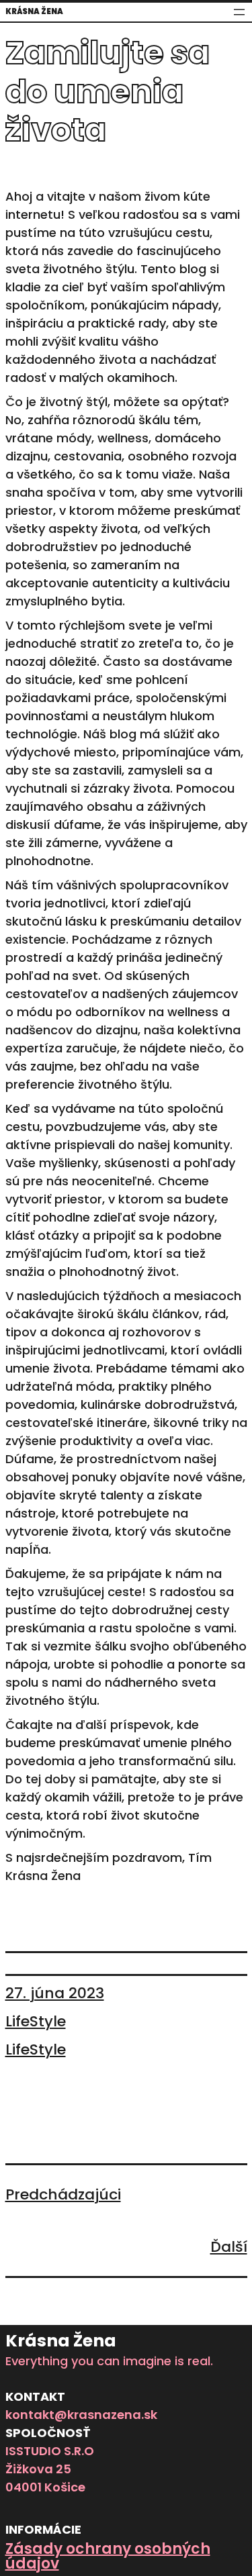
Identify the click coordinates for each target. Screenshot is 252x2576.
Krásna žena (34, 11)
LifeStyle (36, 2021)
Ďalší (229, 2247)
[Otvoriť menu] (239, 12)
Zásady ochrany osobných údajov (108, 2556)
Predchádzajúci (63, 2194)
